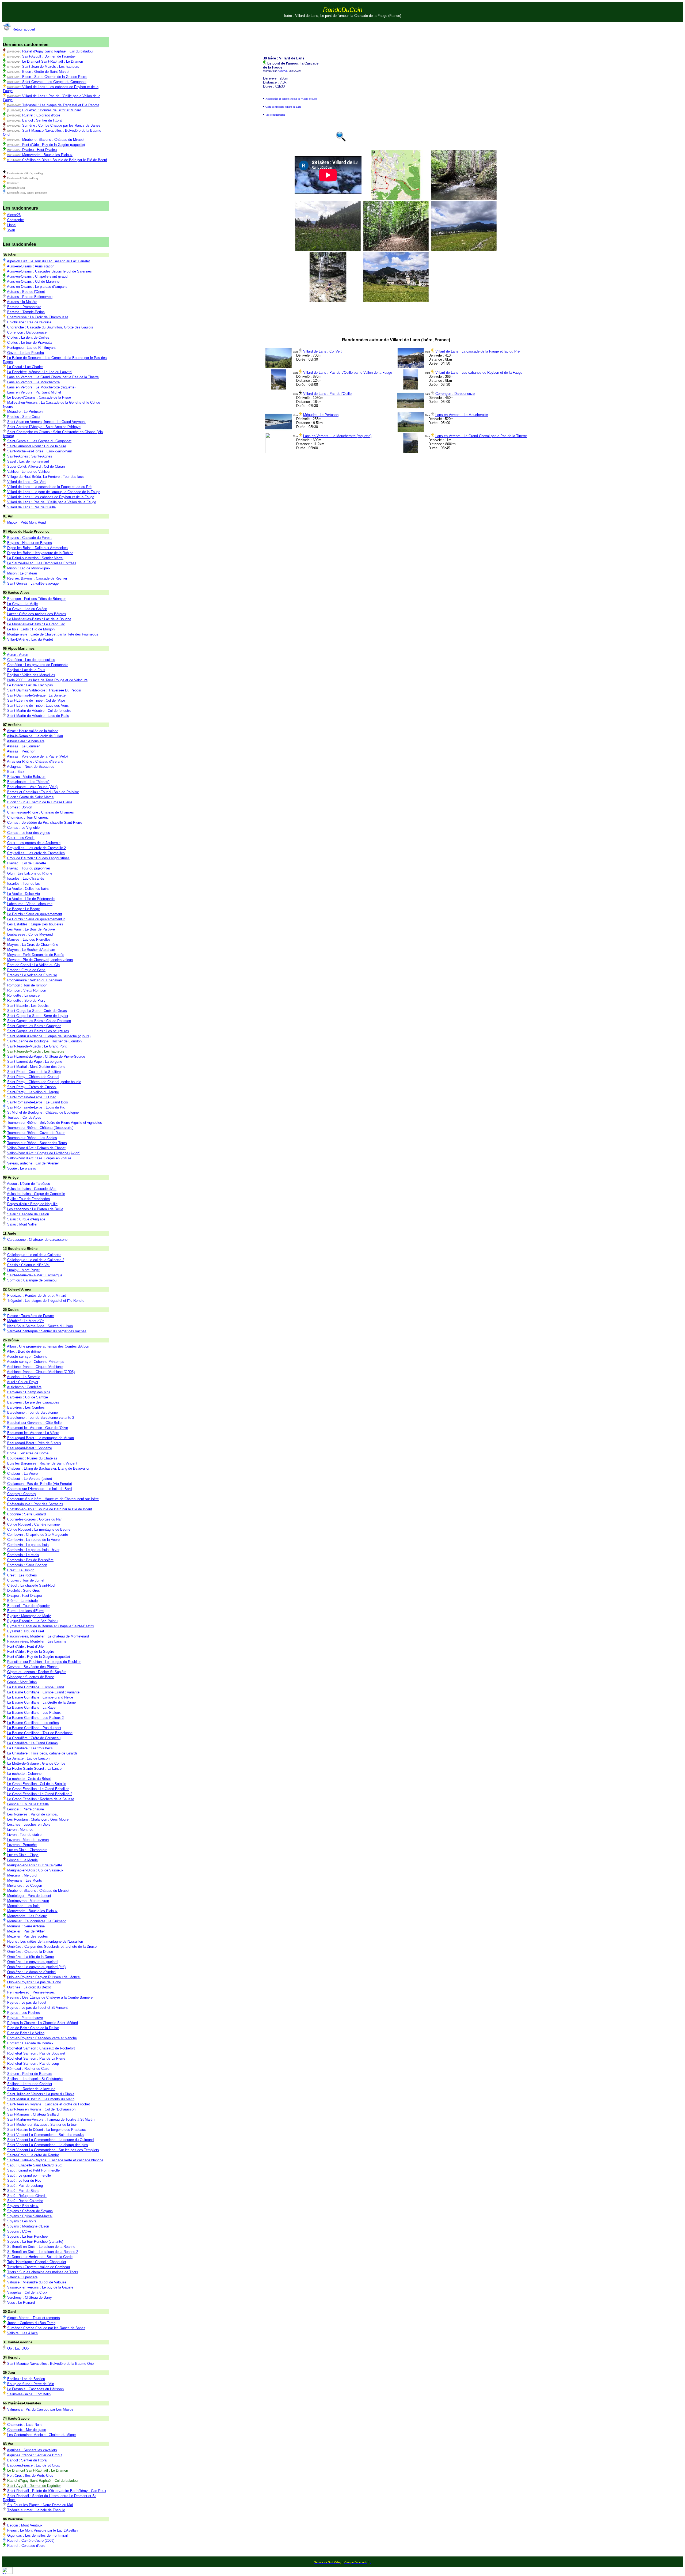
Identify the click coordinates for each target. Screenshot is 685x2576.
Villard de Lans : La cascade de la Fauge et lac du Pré (477, 351)
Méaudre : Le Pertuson (321, 415)
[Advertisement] (401, 35)
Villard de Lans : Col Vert (322, 351)
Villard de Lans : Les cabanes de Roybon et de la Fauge (479, 372)
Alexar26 (283, 71)
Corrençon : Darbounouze (455, 394)
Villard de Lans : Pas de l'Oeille (327, 394)
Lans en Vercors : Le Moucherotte (462, 415)
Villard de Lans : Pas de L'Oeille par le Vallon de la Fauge (348, 372)
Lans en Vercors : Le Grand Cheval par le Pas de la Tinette (481, 436)
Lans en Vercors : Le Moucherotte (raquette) (337, 436)
